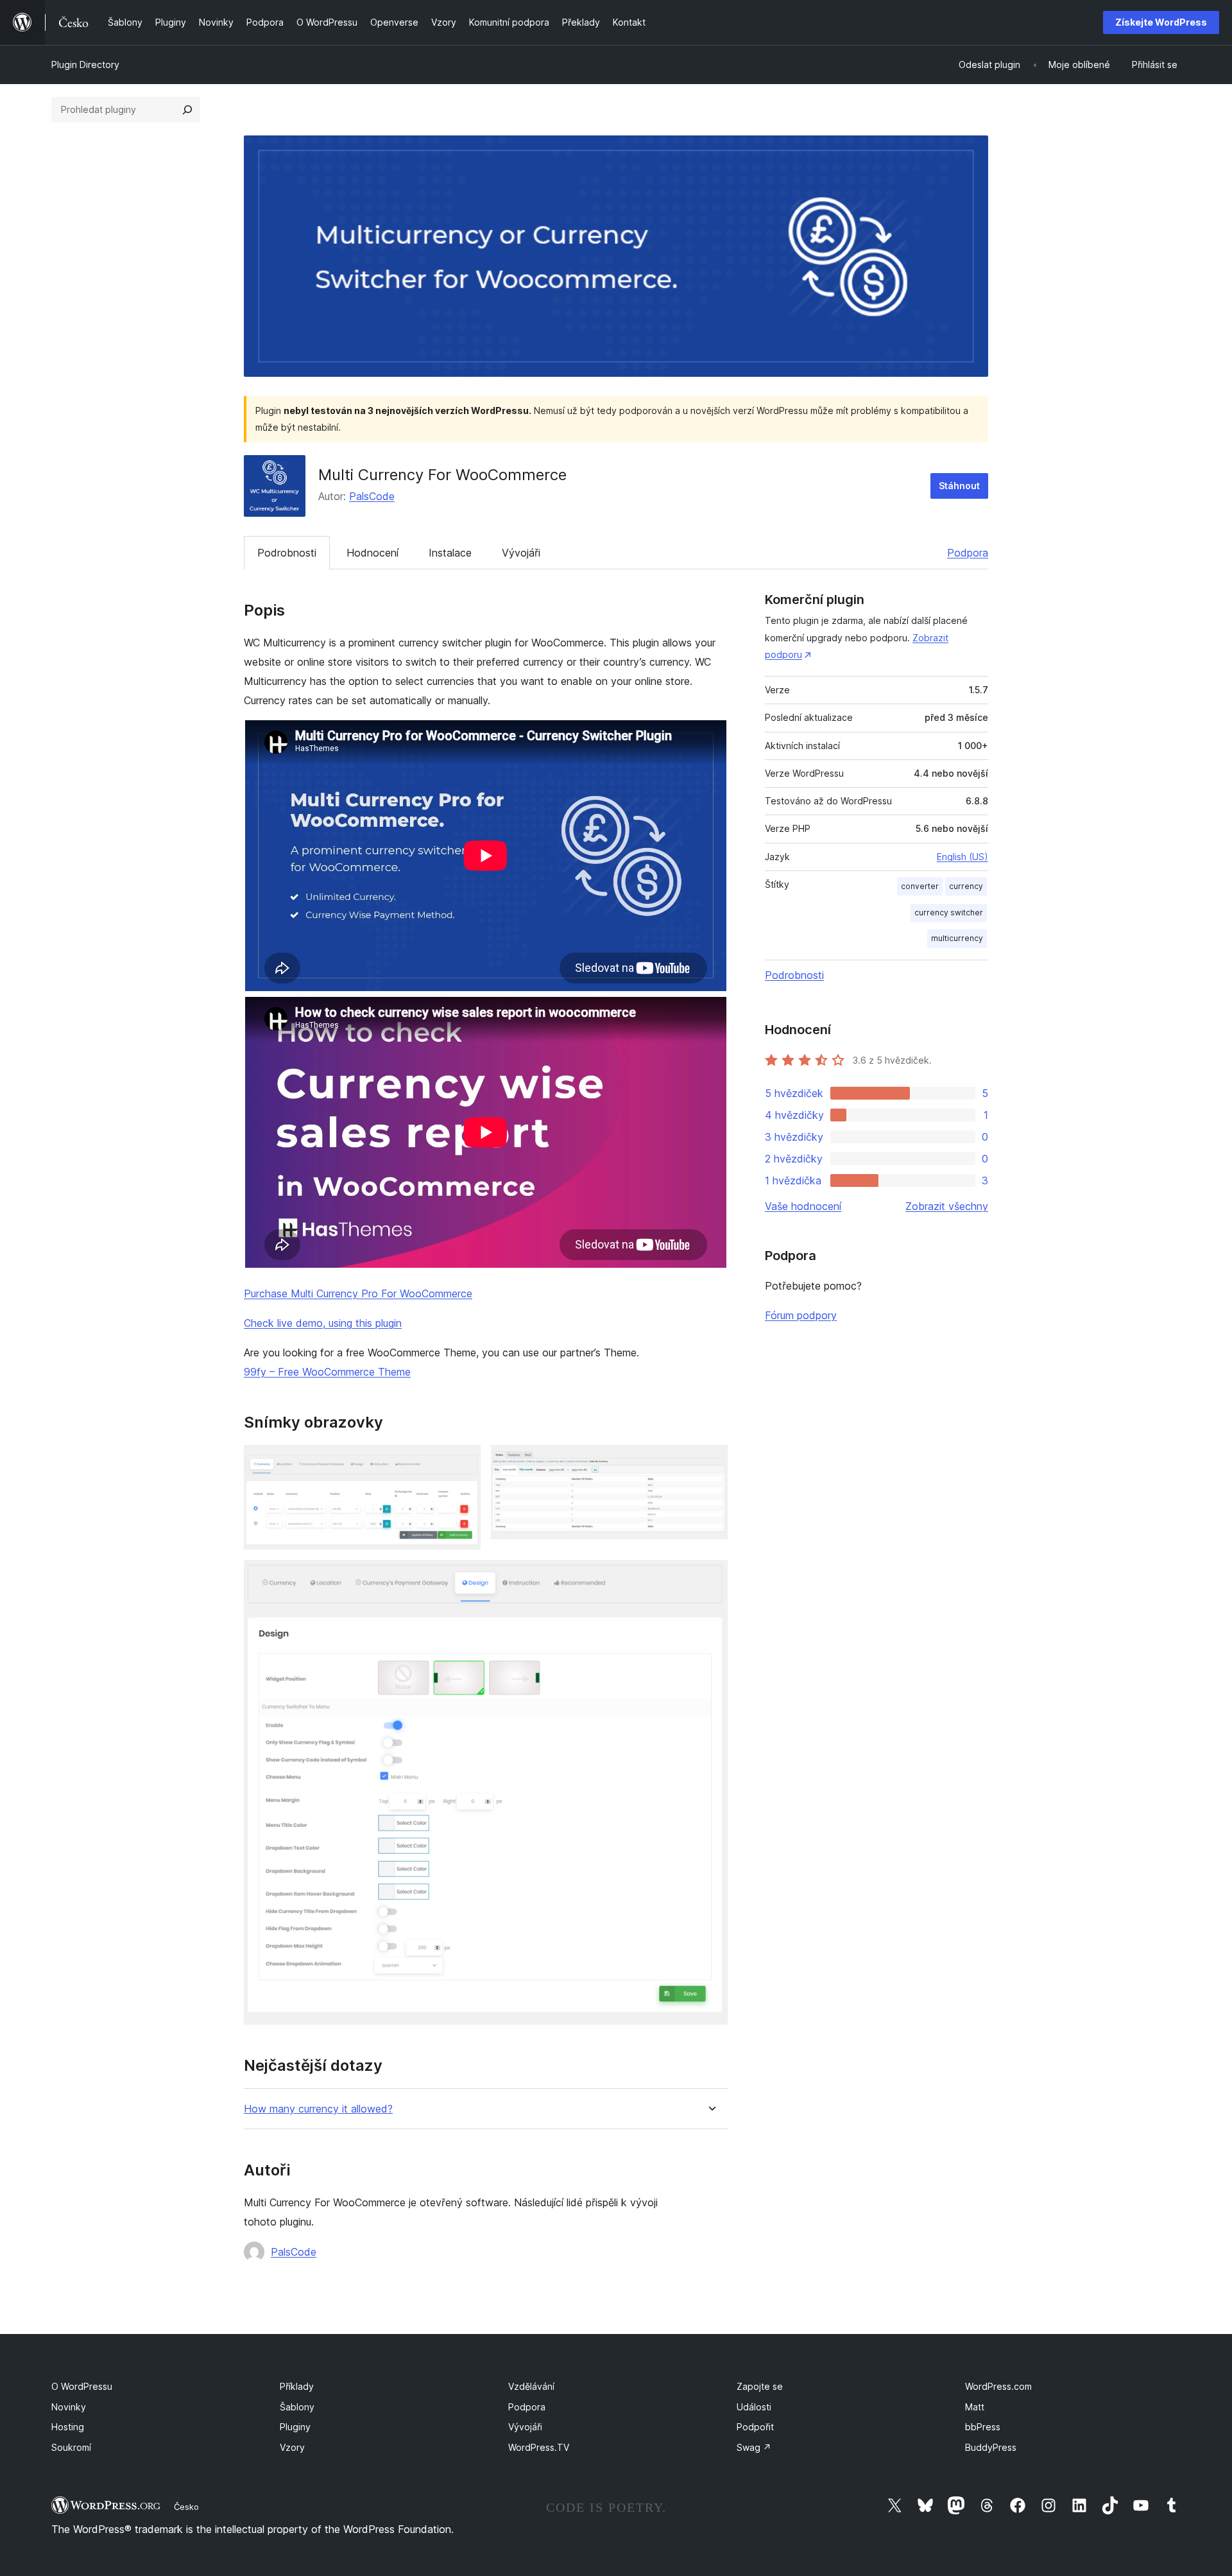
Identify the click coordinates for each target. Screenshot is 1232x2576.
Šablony (297, 2407)
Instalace (450, 553)
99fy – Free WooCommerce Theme (327, 1372)
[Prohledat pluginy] (187, 110)
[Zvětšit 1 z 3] (463, 1462)
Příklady (297, 2386)
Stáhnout (959, 486)
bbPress (983, 2427)
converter (920, 886)
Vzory (292, 2447)
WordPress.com (998, 2386)
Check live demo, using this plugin (323, 1323)
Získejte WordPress (1161, 22)
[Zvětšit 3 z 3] (710, 1577)
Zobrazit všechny (947, 1206)
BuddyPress (991, 2447)
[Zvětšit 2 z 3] (710, 1462)
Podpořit (755, 2427)
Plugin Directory (85, 65)
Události (754, 2407)
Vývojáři (521, 553)
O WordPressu (82, 2386)
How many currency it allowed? (318, 2109)
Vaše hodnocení (803, 1206)
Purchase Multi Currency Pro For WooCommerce (358, 1293)
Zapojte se (760, 2386)
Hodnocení (372, 553)
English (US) (963, 857)
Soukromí (71, 2447)
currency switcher (949, 912)
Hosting (68, 2427)
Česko (186, 2507)
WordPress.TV (539, 2447)
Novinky (69, 2407)
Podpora (968, 553)
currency (966, 886)
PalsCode (372, 496)
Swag (754, 2447)
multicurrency (957, 938)
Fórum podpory (801, 1315)
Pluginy (295, 2427)
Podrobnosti (287, 553)
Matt (975, 2407)
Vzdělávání (531, 2386)
